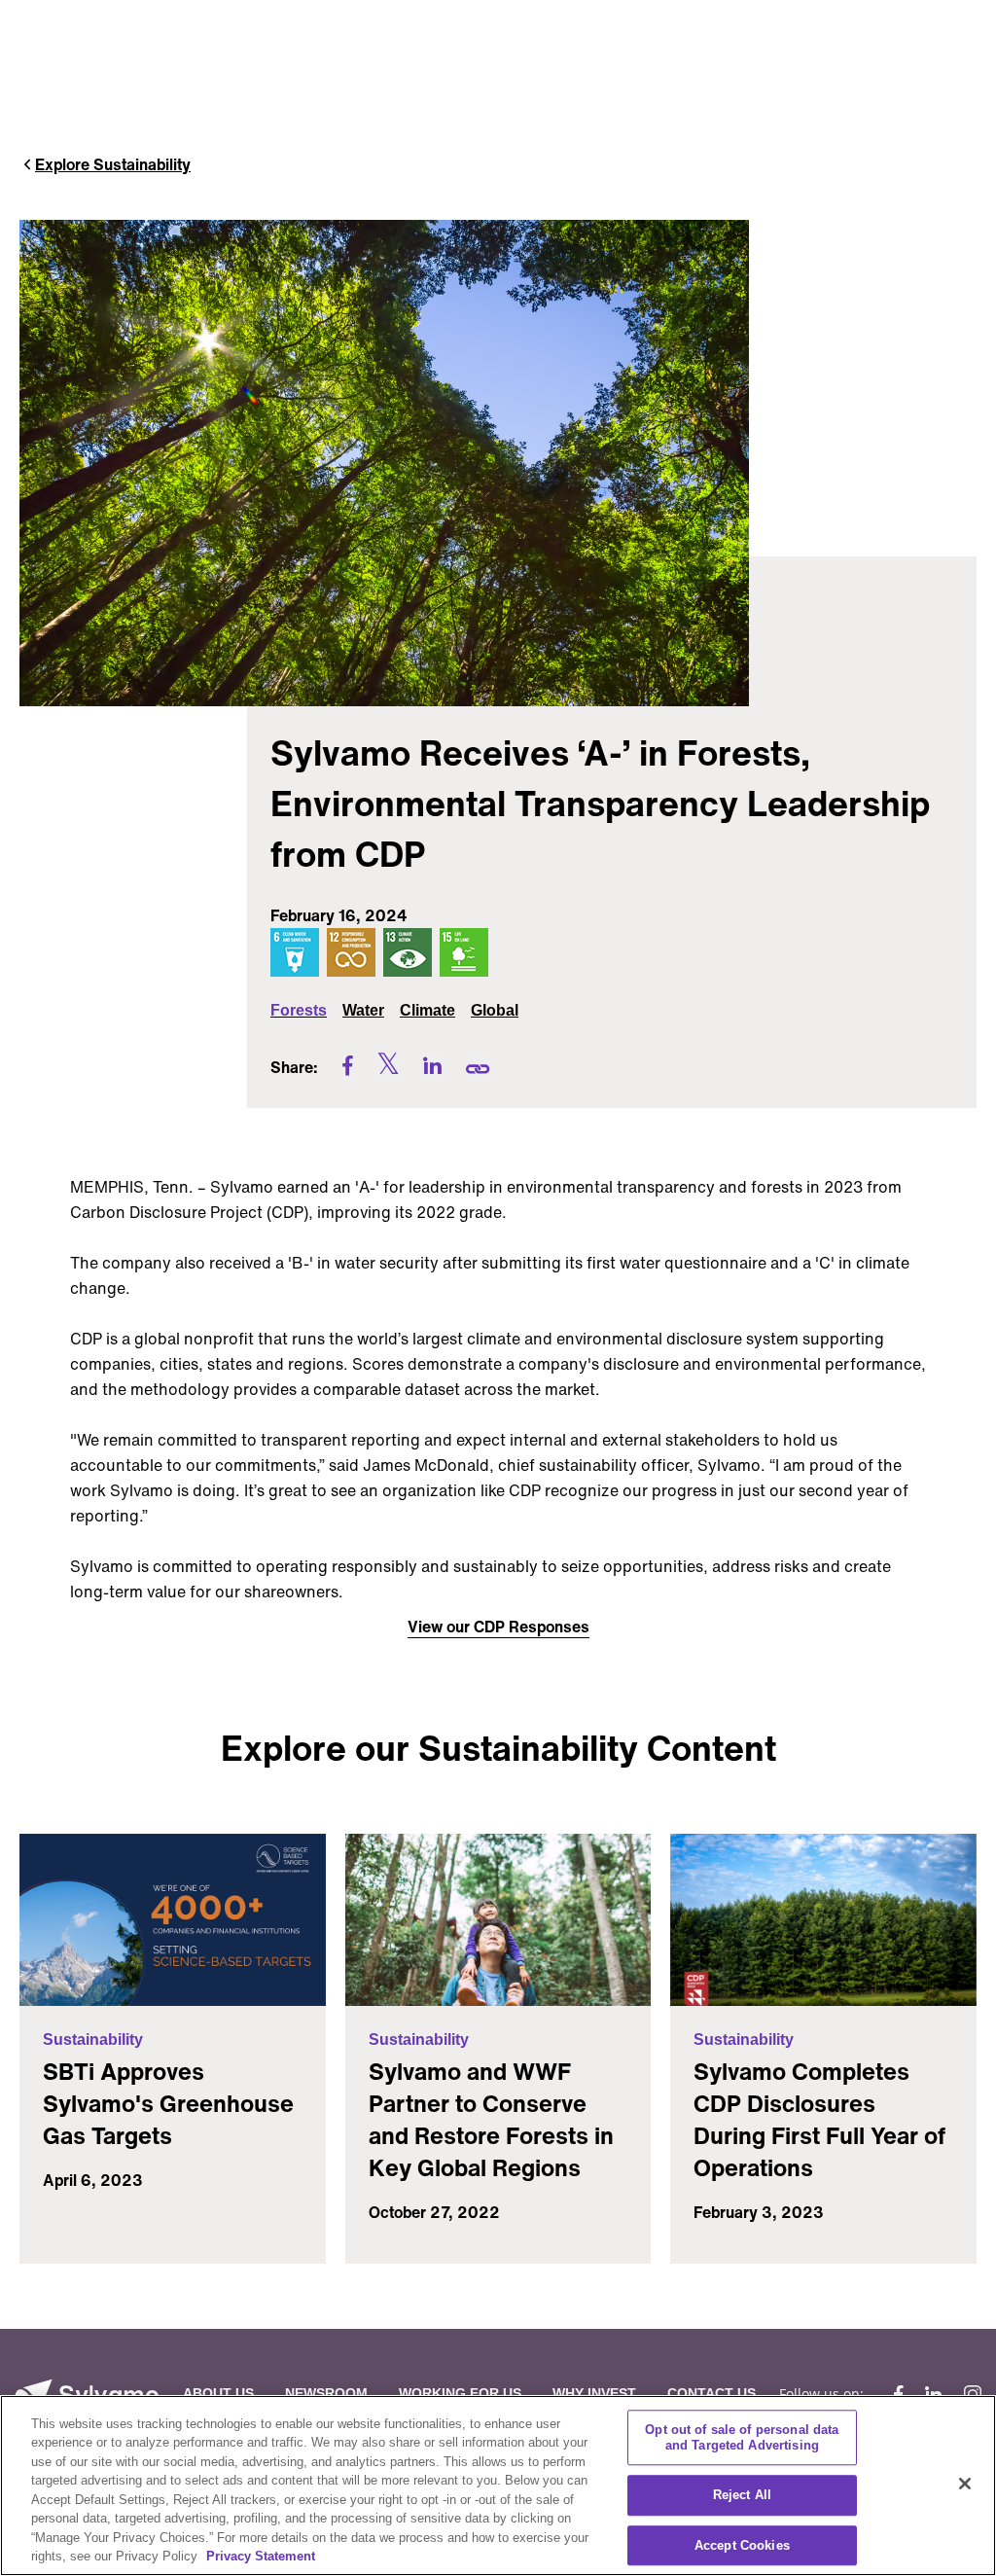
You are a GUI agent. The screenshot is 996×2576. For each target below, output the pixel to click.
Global (495, 1010)
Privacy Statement (261, 2556)
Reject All (742, 2495)
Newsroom (326, 2393)
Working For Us (460, 2393)
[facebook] (898, 2394)
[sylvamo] (87, 2394)
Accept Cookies (742, 2545)
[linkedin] (934, 2394)
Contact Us (711, 2393)
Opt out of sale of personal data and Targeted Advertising (742, 2437)
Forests (299, 1010)
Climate (427, 1010)
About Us (218, 2393)
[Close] (965, 2484)
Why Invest (594, 2393)
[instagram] (968, 2394)
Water (363, 1010)
